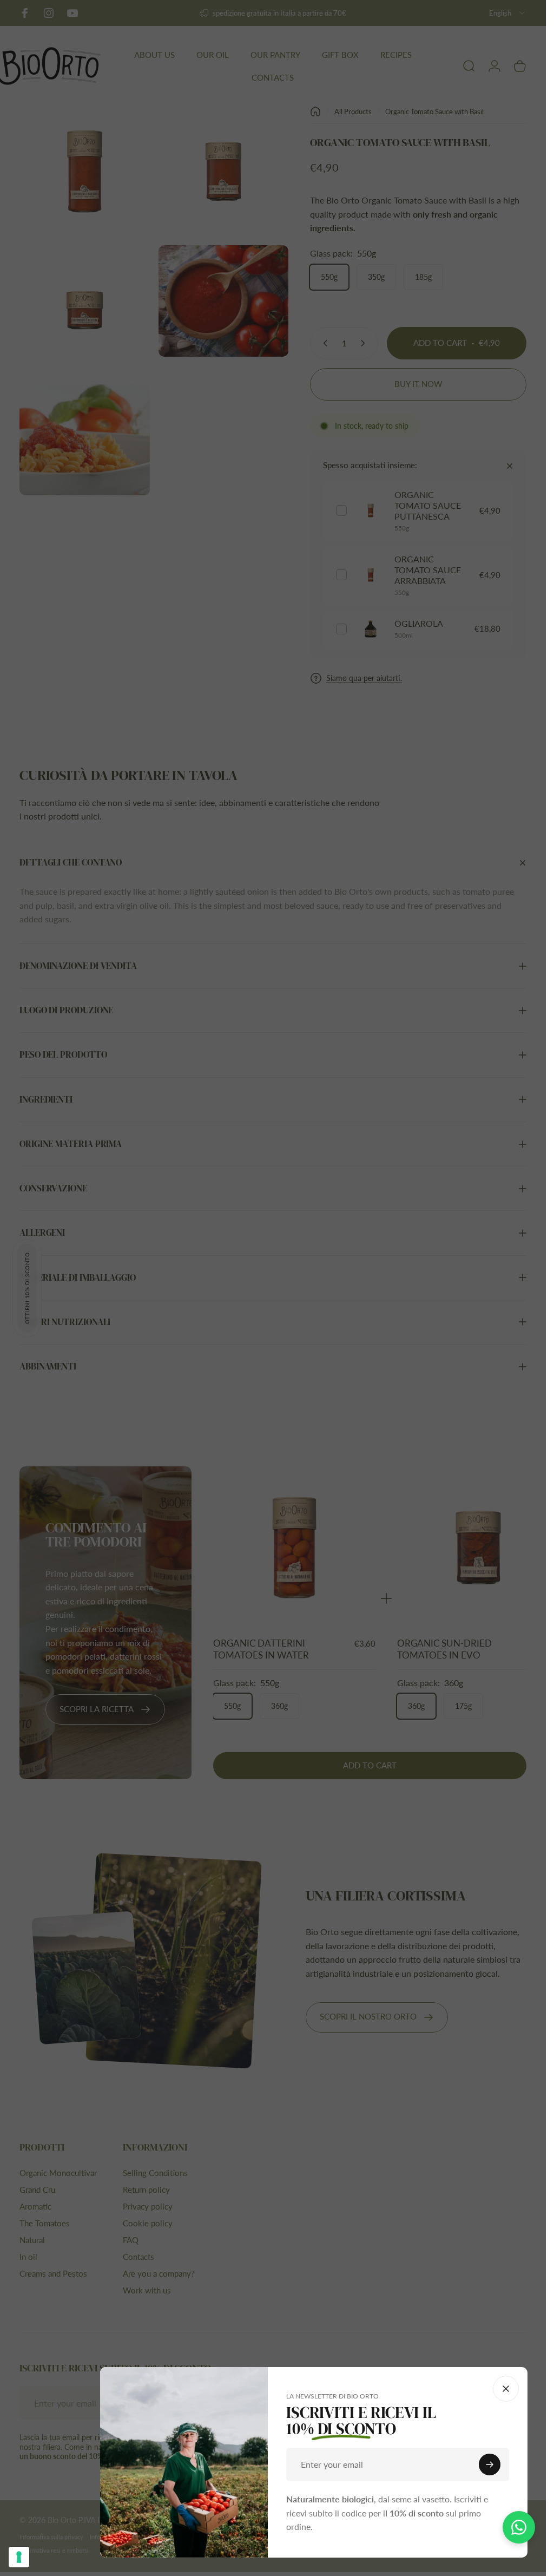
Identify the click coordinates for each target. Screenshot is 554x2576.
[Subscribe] (490, 2464)
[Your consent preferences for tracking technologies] (19, 2557)
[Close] (506, 2389)
